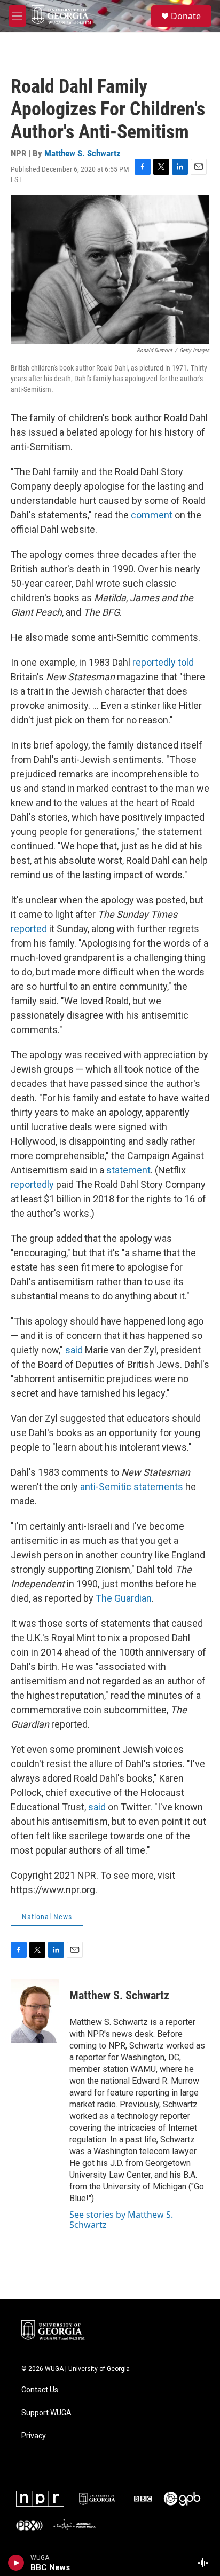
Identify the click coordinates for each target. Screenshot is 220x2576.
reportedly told (163, 662)
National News (47, 1917)
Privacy (34, 2436)
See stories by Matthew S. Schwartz (121, 2219)
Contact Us (40, 2390)
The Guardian (124, 1598)
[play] (16, 2563)
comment (152, 515)
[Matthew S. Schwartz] (35, 2011)
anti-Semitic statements (132, 1487)
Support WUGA (46, 2413)
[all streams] (206, 2563)
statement (128, 1170)
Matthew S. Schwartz (82, 153)
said (74, 1350)
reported (29, 929)
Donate (186, 16)
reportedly (32, 1184)
